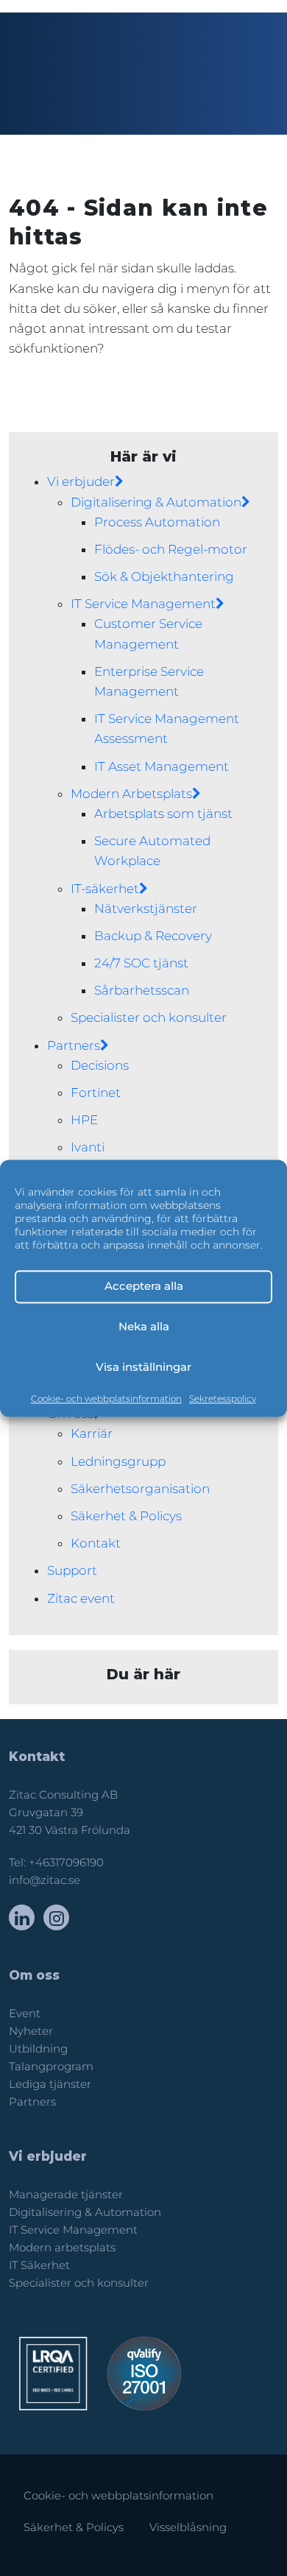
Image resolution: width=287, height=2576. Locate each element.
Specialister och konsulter (149, 1017)
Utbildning (38, 2049)
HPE (84, 1120)
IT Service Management (143, 604)
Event (25, 2014)
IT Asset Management (162, 766)
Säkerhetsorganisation (140, 1489)
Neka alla (144, 1326)
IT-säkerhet (105, 889)
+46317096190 (66, 1863)
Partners (74, 1045)
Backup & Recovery (153, 936)
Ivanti (88, 1147)
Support (72, 1570)
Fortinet (96, 1093)
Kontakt (96, 1543)
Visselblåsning (188, 2527)
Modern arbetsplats (62, 2248)
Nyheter (31, 2031)
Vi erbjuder (81, 481)
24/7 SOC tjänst (141, 963)
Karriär (92, 1433)
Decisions (100, 1065)
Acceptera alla (144, 1286)
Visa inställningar (143, 1367)
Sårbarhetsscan (142, 990)
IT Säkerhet (39, 2265)
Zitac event (81, 1598)
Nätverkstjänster (146, 908)
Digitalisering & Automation (156, 502)
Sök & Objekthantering (164, 576)
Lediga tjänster (50, 2084)
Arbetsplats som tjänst (163, 814)
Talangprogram (51, 2067)
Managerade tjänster (66, 2195)
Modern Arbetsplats (131, 794)
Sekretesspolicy (223, 1398)
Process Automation (157, 522)
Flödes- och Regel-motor (171, 549)
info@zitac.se (45, 1880)
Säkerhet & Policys (126, 1516)
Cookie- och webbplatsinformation (106, 1398)
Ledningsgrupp (118, 1461)
